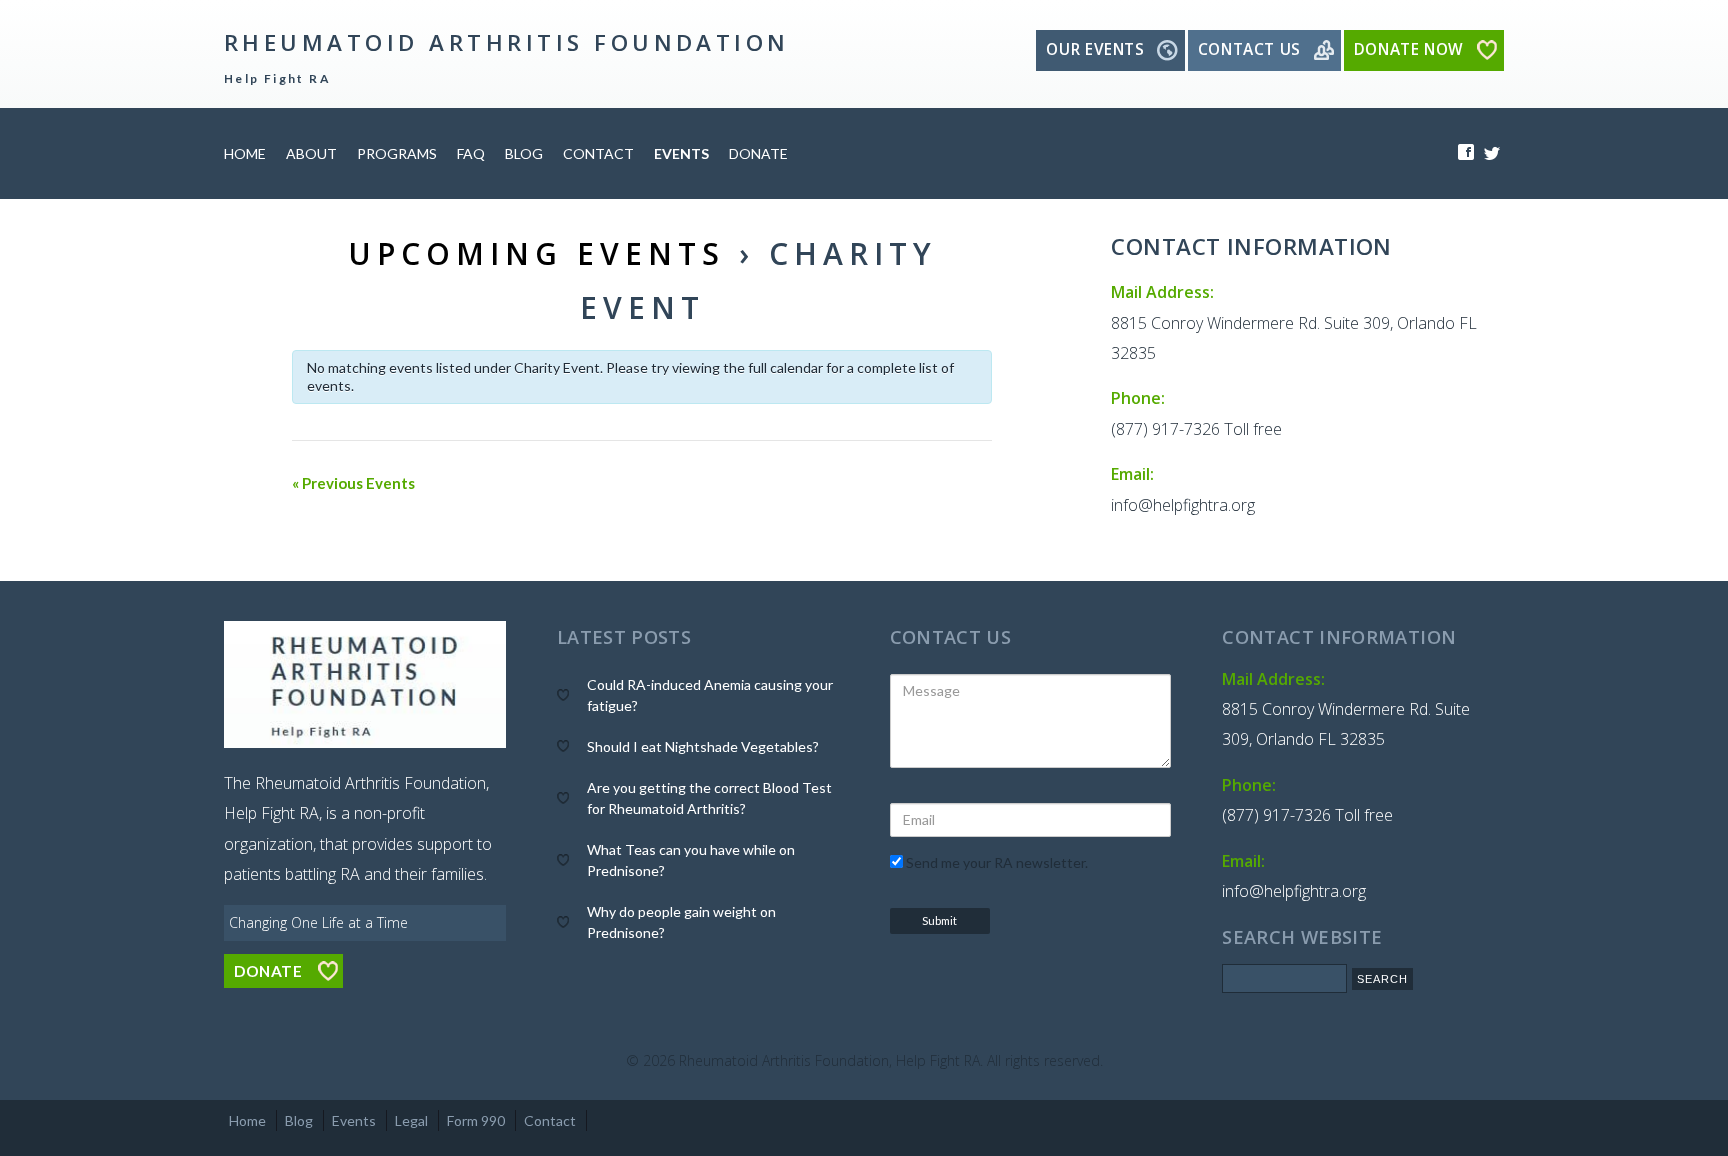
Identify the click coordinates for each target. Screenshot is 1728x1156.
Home (245, 153)
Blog (524, 153)
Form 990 (476, 1120)
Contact (598, 153)
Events (681, 153)
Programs (397, 153)
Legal (411, 1120)
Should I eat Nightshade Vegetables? (703, 746)
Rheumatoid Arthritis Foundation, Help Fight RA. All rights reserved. (891, 1060)
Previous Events (353, 483)
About (311, 153)
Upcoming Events (536, 253)
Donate (758, 153)
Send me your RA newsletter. (995, 862)
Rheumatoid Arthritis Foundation (507, 42)
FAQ (471, 153)
